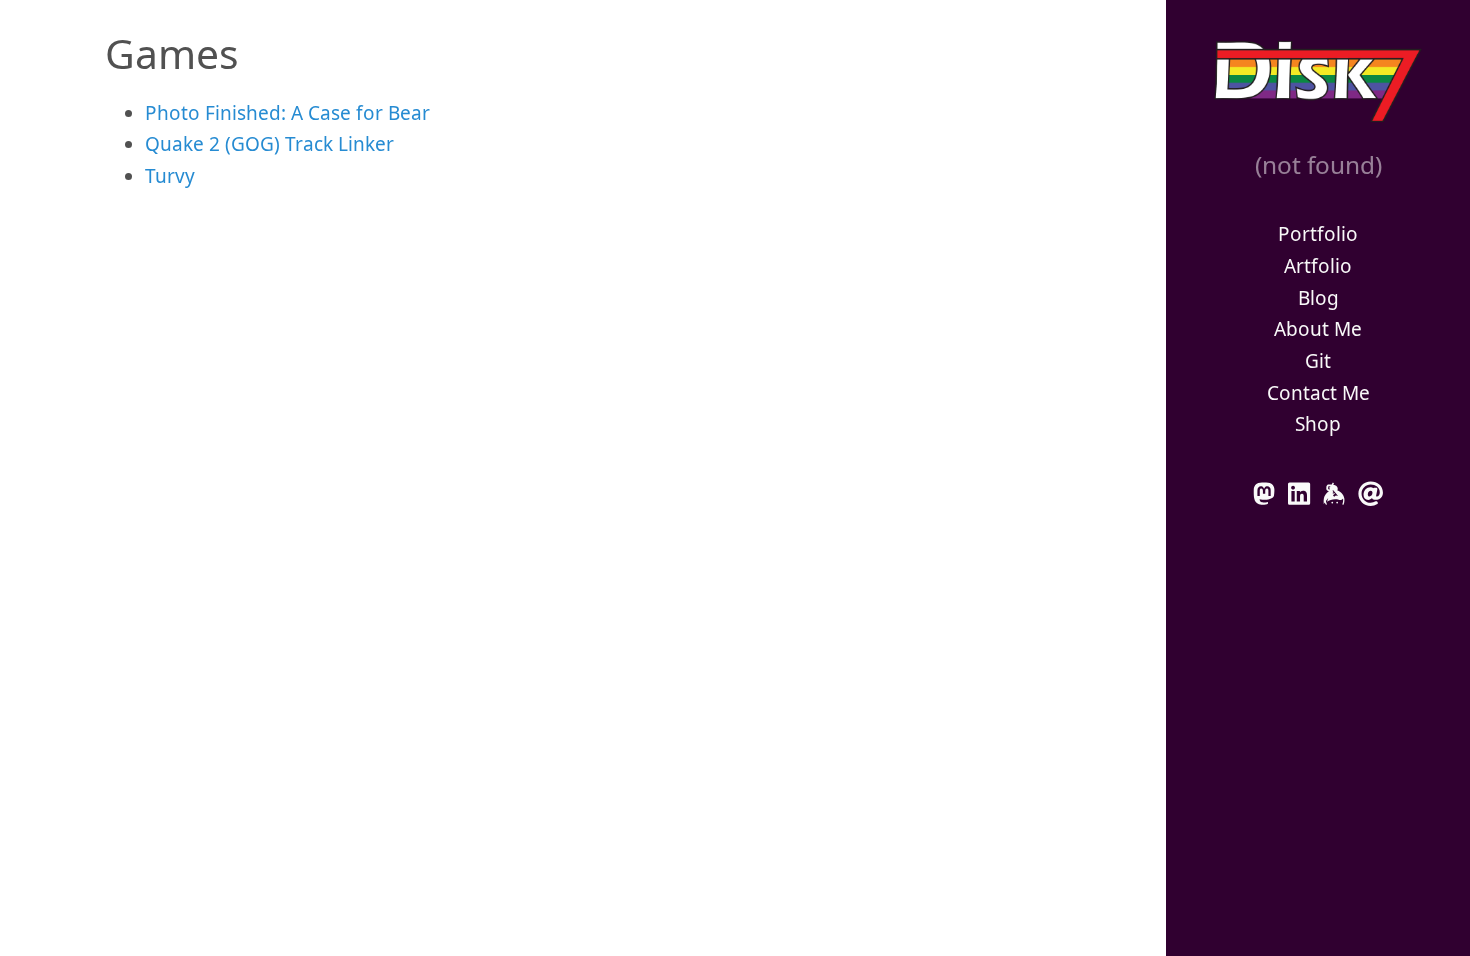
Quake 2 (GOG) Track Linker (269, 144)
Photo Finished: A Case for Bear (287, 113)
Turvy (170, 176)
